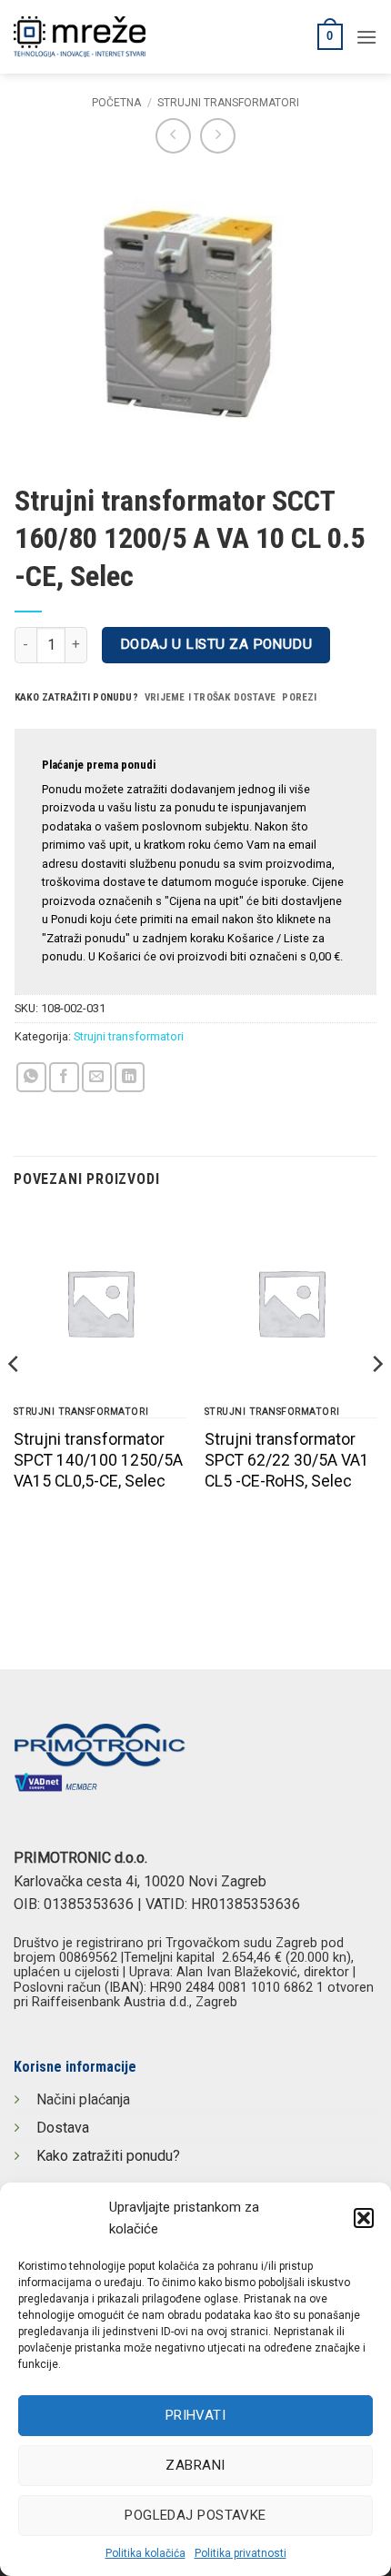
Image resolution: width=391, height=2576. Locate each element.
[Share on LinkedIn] (130, 1077)
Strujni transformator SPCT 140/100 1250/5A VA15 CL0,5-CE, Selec (98, 1460)
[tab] (76, 698)
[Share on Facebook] (64, 1077)
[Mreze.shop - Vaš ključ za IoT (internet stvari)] (141, 37)
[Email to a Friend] (97, 1077)
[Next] (376, 1401)
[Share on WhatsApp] (31, 1077)
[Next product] (173, 136)
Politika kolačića (145, 2553)
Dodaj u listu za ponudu (216, 644)
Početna (116, 103)
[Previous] (15, 1401)
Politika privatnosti (241, 2553)
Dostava (63, 2128)
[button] (364, 2218)
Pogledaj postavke (195, 2515)
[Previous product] (218, 136)
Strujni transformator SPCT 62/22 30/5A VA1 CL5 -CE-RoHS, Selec (287, 1460)
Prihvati (196, 2415)
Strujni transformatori (228, 103)
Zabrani (195, 2465)
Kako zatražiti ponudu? (108, 2156)
